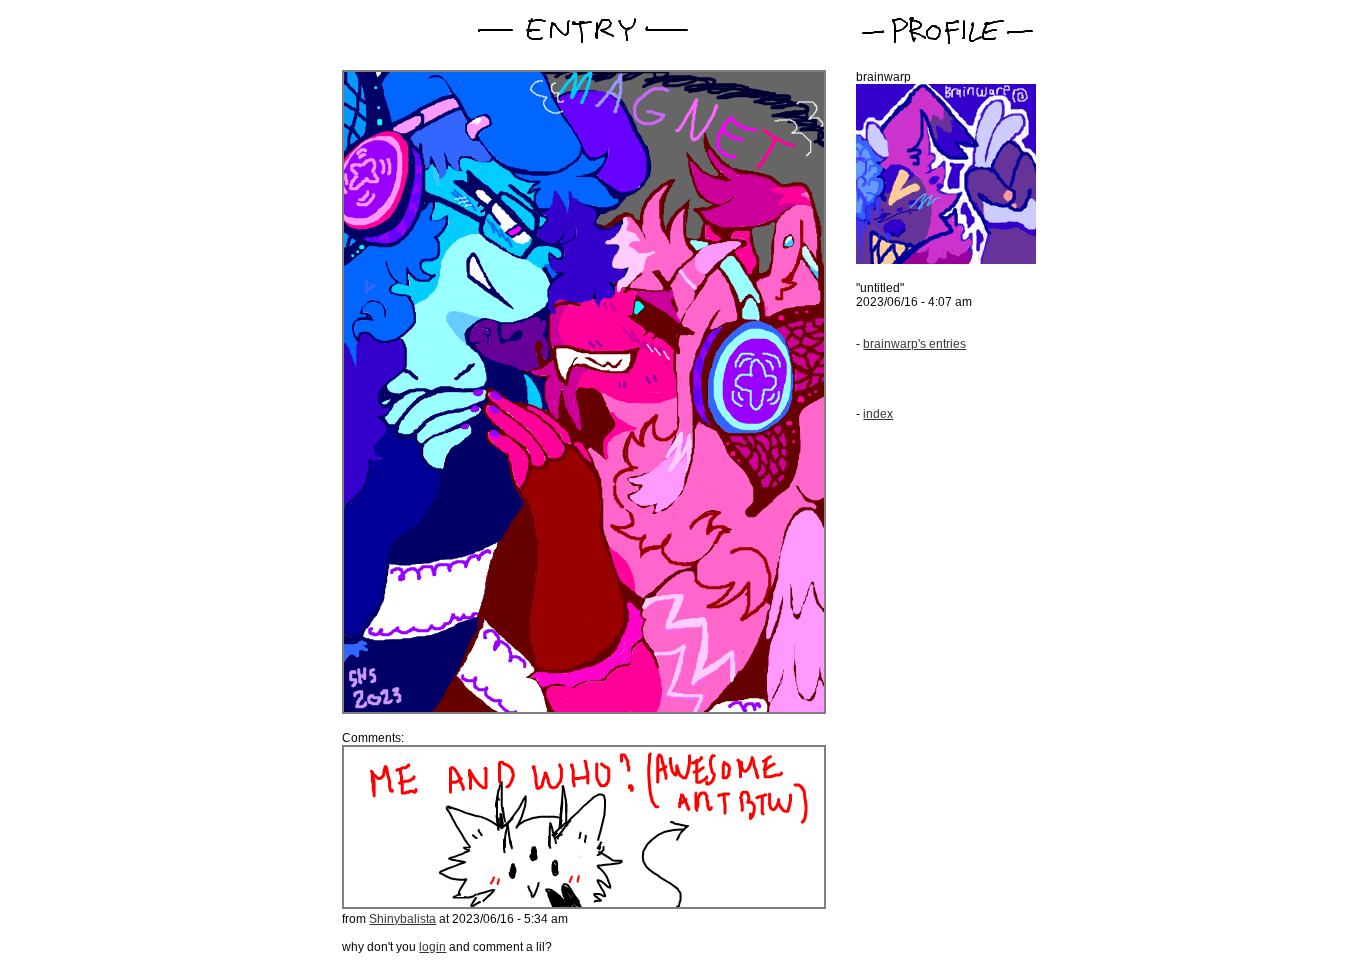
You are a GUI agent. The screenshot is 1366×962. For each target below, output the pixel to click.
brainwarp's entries (914, 344)
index (878, 414)
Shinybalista (402, 919)
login (432, 947)
